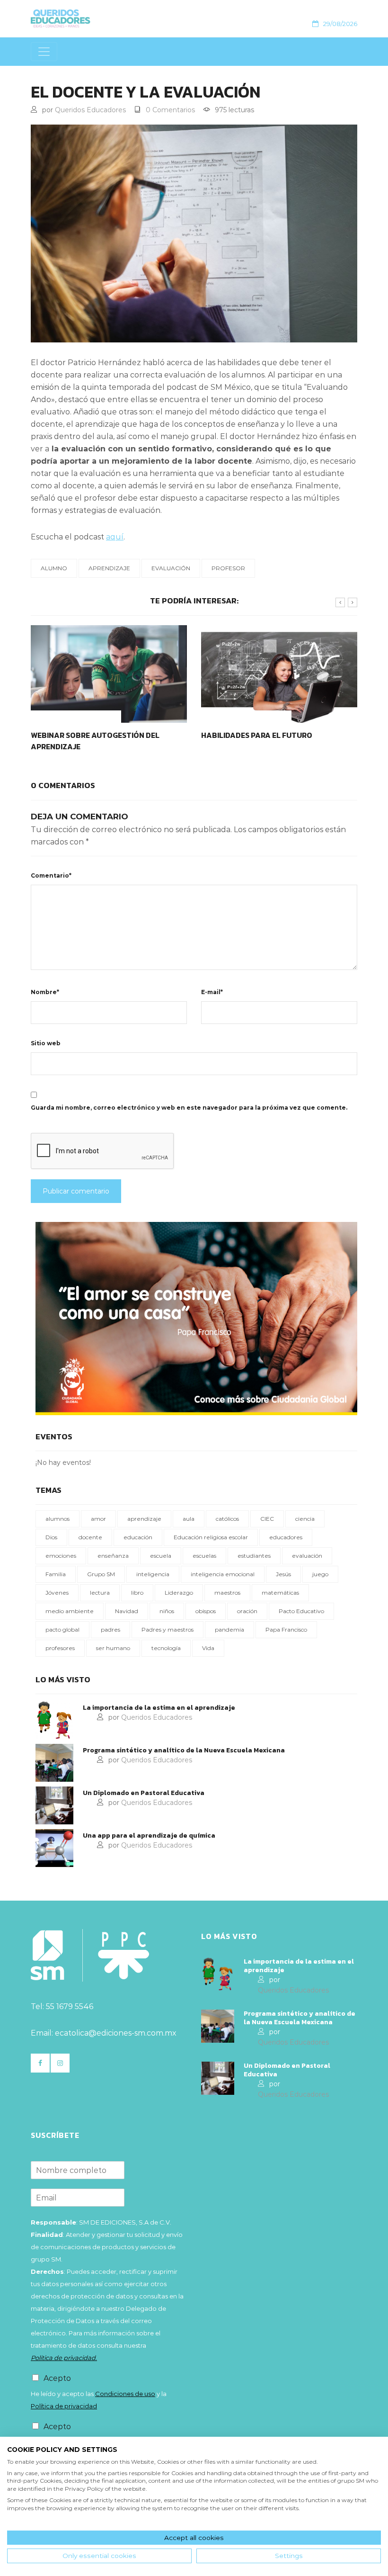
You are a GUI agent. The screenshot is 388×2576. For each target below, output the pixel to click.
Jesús (283, 1574)
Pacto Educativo (301, 1611)
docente (90, 1537)
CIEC (267, 1519)
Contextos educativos (76, 716)
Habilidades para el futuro (257, 735)
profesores (60, 1648)
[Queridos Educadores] (91, 18)
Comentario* (51, 875)
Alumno (54, 568)
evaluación (171, 568)
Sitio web (46, 1043)
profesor (228, 568)
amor (98, 1519)
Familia (56, 1574)
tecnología (166, 1648)
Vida (208, 1648)
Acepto (57, 2378)
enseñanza (113, 1556)
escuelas (204, 1556)
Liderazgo (179, 1593)
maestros (227, 1593)
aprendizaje (109, 568)
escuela (161, 1556)
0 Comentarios (170, 110)
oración (247, 1611)
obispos (206, 1611)
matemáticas (280, 1593)
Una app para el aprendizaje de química (149, 1836)
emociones (61, 1556)
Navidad (127, 1611)
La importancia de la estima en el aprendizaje (159, 1708)
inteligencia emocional (223, 1574)
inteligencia (153, 1574)
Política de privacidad (64, 2406)
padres (110, 1629)
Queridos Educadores (90, 110)
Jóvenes (57, 1593)
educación (138, 1537)
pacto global (62, 1629)
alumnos (57, 1519)
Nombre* (45, 992)
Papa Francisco (286, 1629)
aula (189, 1519)
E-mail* (212, 992)
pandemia (229, 1629)
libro (137, 1593)
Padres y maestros (168, 1629)
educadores (286, 1537)
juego (320, 1574)
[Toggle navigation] (44, 52)
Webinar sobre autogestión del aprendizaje (95, 741)
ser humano (113, 1648)
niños (167, 1611)
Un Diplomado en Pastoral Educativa (144, 1793)
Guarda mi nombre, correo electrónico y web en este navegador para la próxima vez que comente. (189, 1108)
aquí (115, 537)
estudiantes (254, 1556)
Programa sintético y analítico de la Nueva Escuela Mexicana (184, 1750)
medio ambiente (70, 1611)
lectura (100, 1593)
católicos (227, 1519)
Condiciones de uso (125, 2394)
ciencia (305, 1519)
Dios (51, 1537)
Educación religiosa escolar (211, 1537)
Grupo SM (101, 1574)
